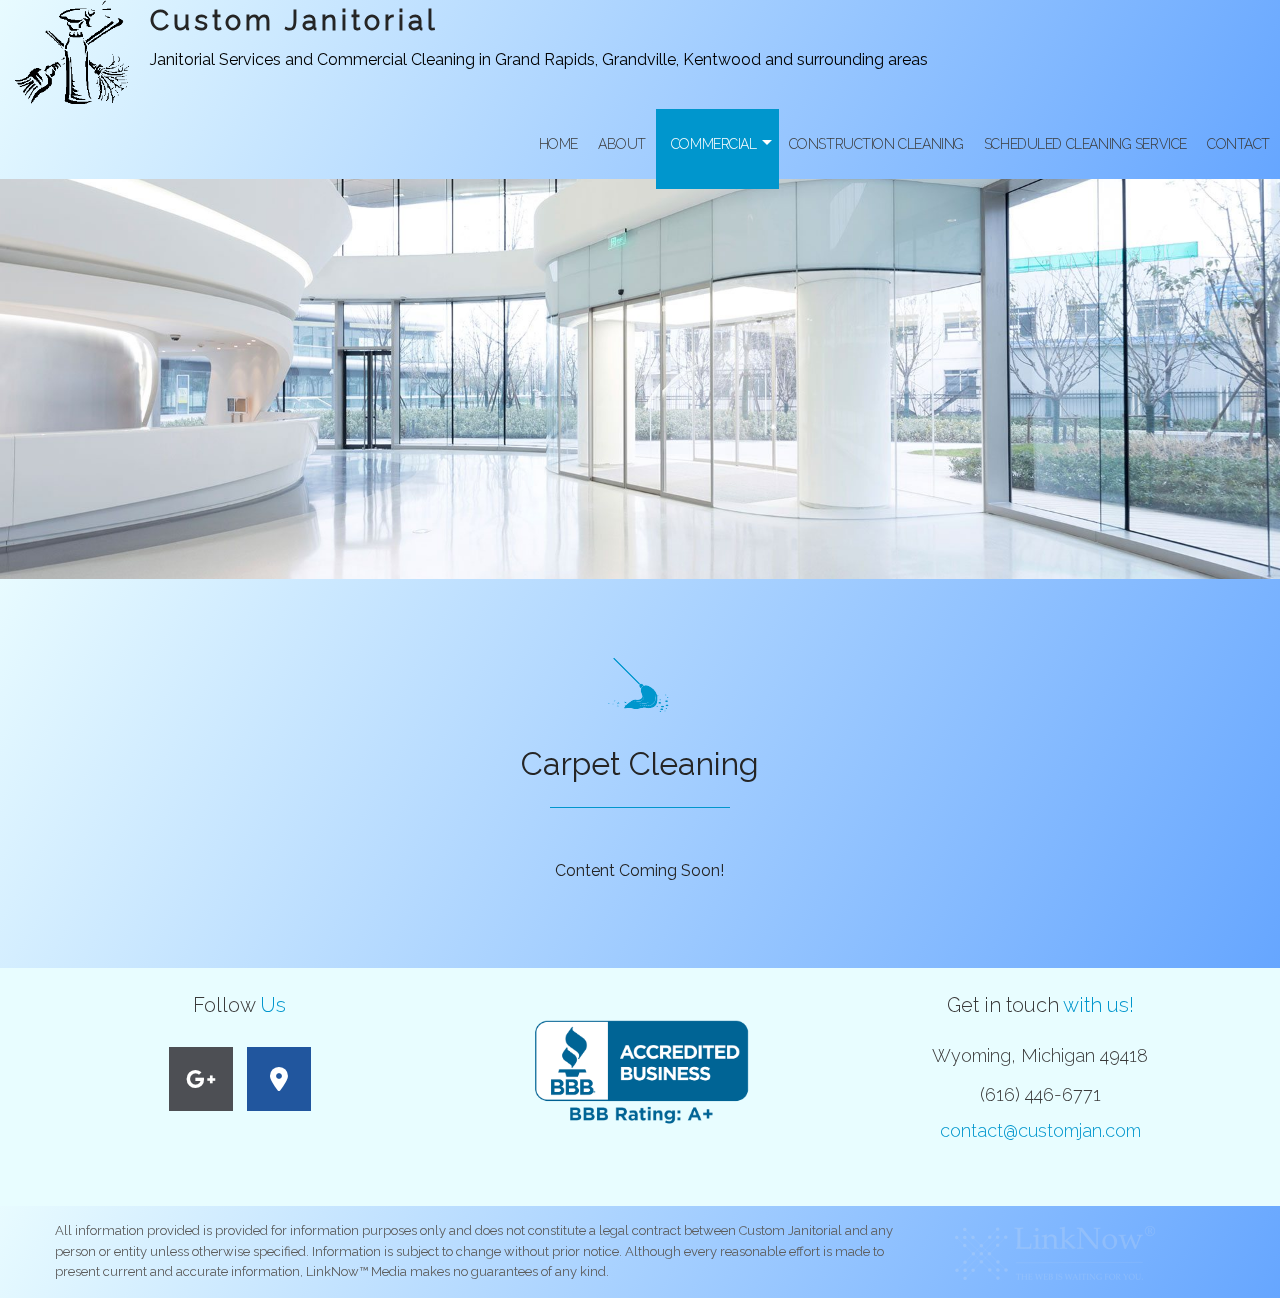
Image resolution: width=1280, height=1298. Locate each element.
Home (558, 144)
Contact (1238, 144)
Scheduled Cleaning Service (1085, 144)
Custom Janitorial (294, 20)
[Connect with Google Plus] (201, 1082)
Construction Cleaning (876, 144)
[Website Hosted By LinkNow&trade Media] (1055, 1247)
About (622, 144)
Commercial (714, 144)
